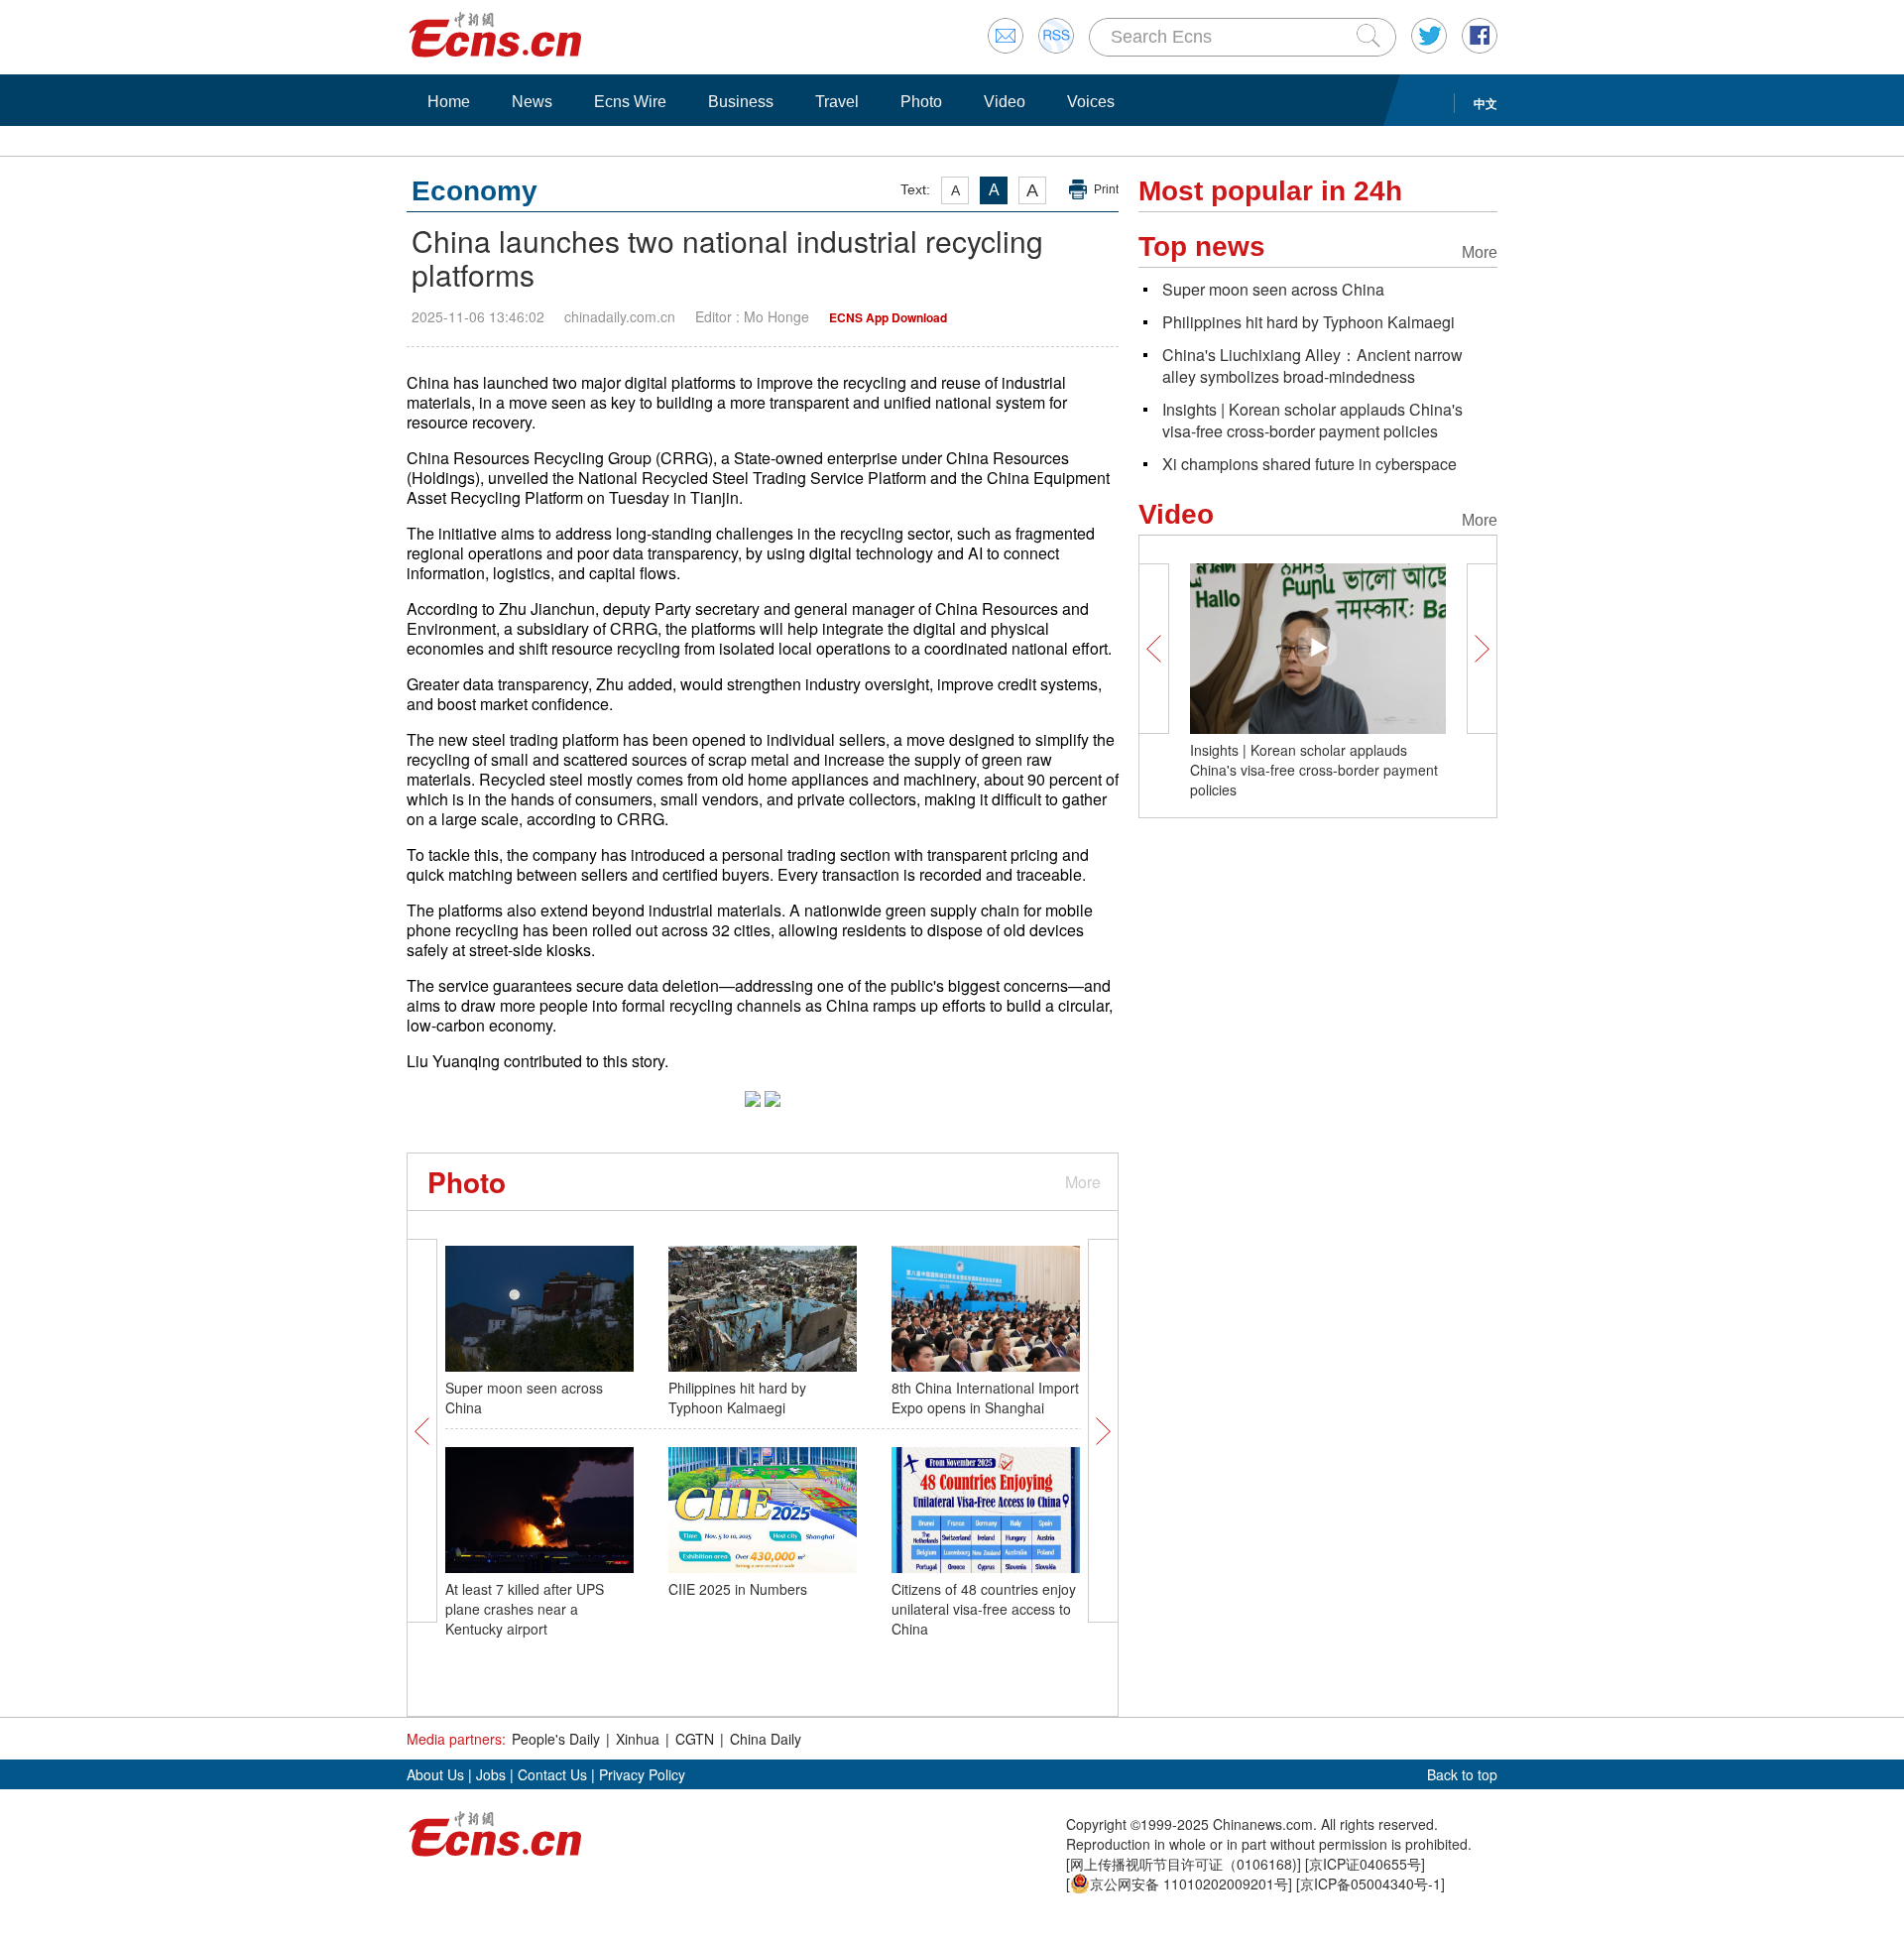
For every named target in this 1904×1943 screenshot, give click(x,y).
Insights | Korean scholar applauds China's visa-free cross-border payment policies (1312, 420)
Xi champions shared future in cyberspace (1309, 464)
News (532, 102)
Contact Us (552, 1774)
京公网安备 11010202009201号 (1189, 1883)
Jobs (491, 1774)
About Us (435, 1774)
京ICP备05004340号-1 (1370, 1883)
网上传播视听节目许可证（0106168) (1184, 1864)
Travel (837, 102)
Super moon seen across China (1273, 289)
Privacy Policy (642, 1774)
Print (1106, 189)
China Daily (766, 1739)
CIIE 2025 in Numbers (738, 1589)
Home (449, 102)
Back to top (1462, 1774)
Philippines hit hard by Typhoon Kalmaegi (737, 1397)
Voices (1091, 102)
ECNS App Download (888, 317)
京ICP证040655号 (1365, 1864)
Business (741, 102)
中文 (1486, 103)
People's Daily (556, 1739)
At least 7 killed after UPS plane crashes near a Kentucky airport (525, 1609)
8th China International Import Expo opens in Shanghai (985, 1397)
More (1083, 1182)
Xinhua (638, 1739)
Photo (921, 102)
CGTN (695, 1739)
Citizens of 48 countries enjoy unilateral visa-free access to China (984, 1609)
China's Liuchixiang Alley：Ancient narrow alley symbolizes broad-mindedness (1312, 365)
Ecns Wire (630, 102)
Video (1005, 102)
